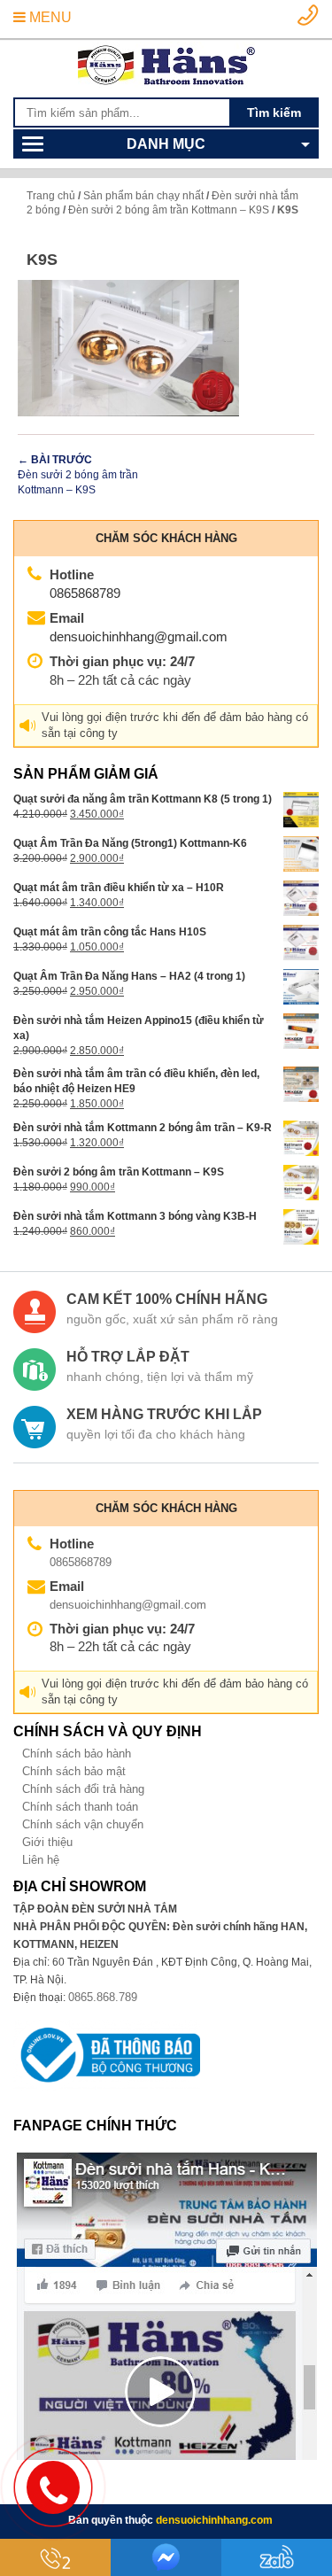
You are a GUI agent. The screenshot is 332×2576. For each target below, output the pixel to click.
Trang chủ (51, 196)
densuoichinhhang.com (214, 2520)
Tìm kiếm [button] (274, 113)
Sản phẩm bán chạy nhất (143, 196)
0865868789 (85, 593)
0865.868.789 (103, 1997)
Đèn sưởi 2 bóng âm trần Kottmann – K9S (169, 210)
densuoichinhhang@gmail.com (139, 636)
